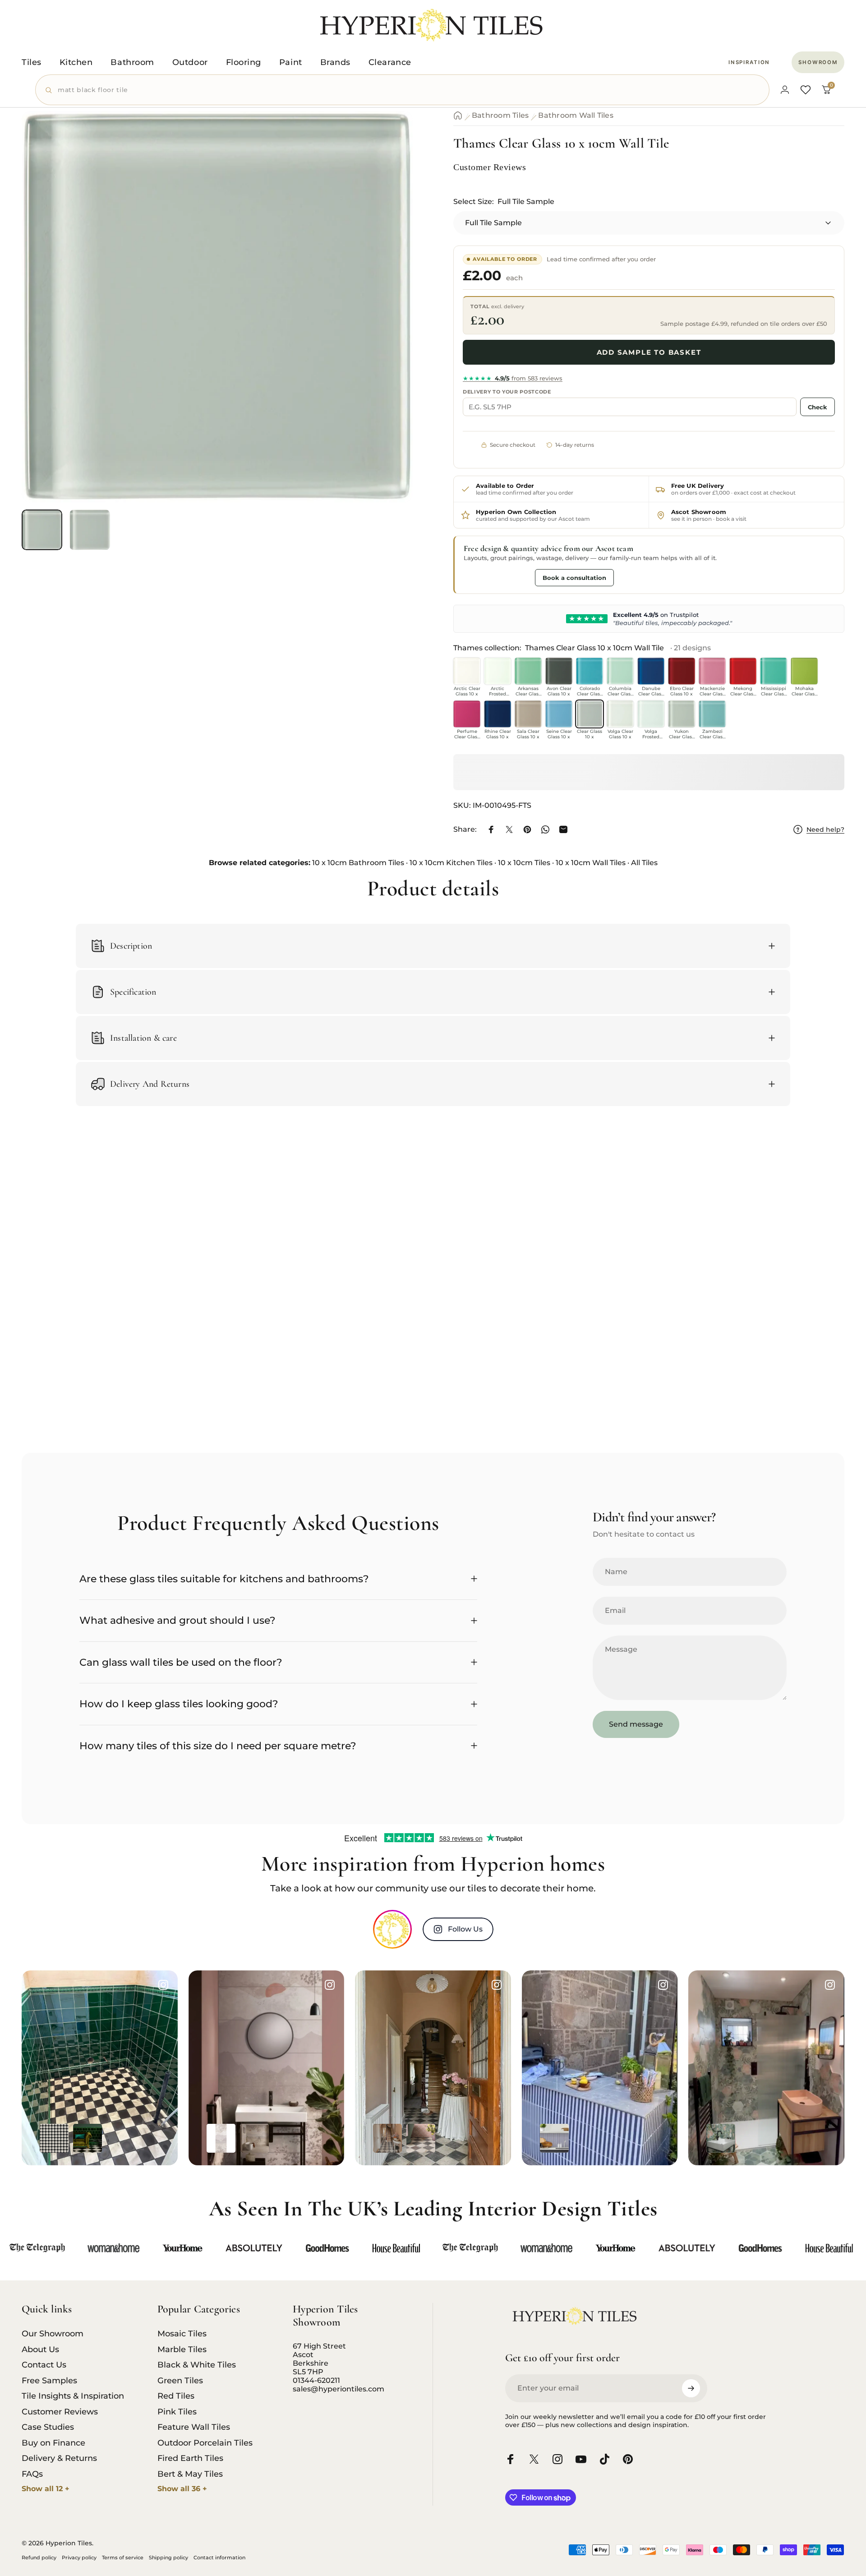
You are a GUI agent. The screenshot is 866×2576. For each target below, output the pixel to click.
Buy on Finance (53, 2443)
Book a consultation (574, 578)
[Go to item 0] (42, 530)
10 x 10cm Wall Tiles (591, 863)
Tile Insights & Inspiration (73, 2396)
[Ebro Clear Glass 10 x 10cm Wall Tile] (682, 671)
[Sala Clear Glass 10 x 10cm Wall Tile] (528, 714)
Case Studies (48, 2427)
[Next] (389, 329)
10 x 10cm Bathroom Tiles (358, 863)
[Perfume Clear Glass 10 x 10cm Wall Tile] (467, 714)
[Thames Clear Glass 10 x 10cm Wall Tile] (590, 714)
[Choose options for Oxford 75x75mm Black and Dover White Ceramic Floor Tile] (54, 2138)
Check (818, 407)
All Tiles (644, 863)
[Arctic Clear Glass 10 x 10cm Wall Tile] (467, 671)
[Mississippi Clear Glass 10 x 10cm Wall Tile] (774, 671)
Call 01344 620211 (497, 577)
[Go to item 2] (90, 530)
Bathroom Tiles (500, 116)
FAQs (32, 2474)
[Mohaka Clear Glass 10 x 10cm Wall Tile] (804, 671)
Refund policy (39, 2557)
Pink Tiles (177, 2412)
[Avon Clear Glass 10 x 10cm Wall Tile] (559, 671)
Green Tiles (180, 2381)
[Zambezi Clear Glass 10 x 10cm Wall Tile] (712, 714)
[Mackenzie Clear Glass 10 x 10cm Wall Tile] (712, 671)
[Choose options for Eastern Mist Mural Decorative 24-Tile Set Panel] (254, 2138)
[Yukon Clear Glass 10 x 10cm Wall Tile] (682, 714)
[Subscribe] (691, 2388)
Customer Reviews (60, 2412)
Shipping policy (168, 2557)
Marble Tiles (182, 2349)
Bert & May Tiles (190, 2474)
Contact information (219, 2557)
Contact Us (44, 2365)
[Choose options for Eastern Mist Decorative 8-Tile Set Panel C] (221, 2138)
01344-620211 (316, 2380)
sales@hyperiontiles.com (339, 2389)
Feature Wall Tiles (194, 2427)
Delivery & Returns (59, 2458)
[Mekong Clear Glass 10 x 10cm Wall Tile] (743, 671)
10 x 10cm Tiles (524, 863)
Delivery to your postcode (507, 392)
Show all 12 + (46, 2489)
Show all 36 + (182, 2489)
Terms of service (123, 2557)
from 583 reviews (513, 378)
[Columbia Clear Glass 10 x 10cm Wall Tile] (620, 671)
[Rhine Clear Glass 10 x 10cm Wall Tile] (497, 714)
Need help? (825, 830)
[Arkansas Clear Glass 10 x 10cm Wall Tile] (528, 671)
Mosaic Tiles (182, 2334)
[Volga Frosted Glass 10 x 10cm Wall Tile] (651, 714)
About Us (40, 2349)
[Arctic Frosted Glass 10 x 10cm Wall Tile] (497, 671)
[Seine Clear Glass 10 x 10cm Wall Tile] (559, 714)
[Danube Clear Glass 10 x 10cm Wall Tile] (651, 671)
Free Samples (49, 2381)
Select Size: (504, 202)
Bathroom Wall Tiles (576, 116)
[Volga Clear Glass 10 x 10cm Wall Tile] (620, 714)
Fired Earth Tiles (190, 2458)
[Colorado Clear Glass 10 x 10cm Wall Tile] (590, 671)
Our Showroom (53, 2334)
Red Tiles (176, 2396)
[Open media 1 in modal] (217, 307)
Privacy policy (79, 2557)
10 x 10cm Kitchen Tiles (451, 863)
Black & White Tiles (197, 2365)
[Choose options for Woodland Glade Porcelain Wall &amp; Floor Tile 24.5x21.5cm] (721, 2138)
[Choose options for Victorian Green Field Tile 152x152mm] (88, 2138)
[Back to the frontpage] (458, 116)
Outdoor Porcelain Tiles (205, 2443)
